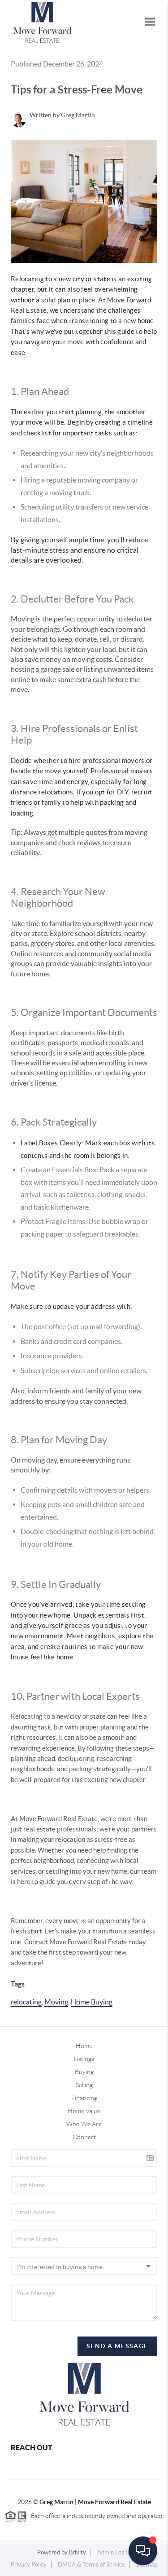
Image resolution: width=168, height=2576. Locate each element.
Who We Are (84, 2124)
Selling (84, 2085)
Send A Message (117, 2346)
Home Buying (92, 2002)
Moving (56, 2002)
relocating (26, 2002)
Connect (84, 2137)
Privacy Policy (29, 2565)
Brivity (78, 2552)
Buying (84, 2072)
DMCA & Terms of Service (91, 2565)
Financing (84, 2098)
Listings (84, 2059)
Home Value (84, 2111)
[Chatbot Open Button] (143, 2551)
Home (84, 2046)
